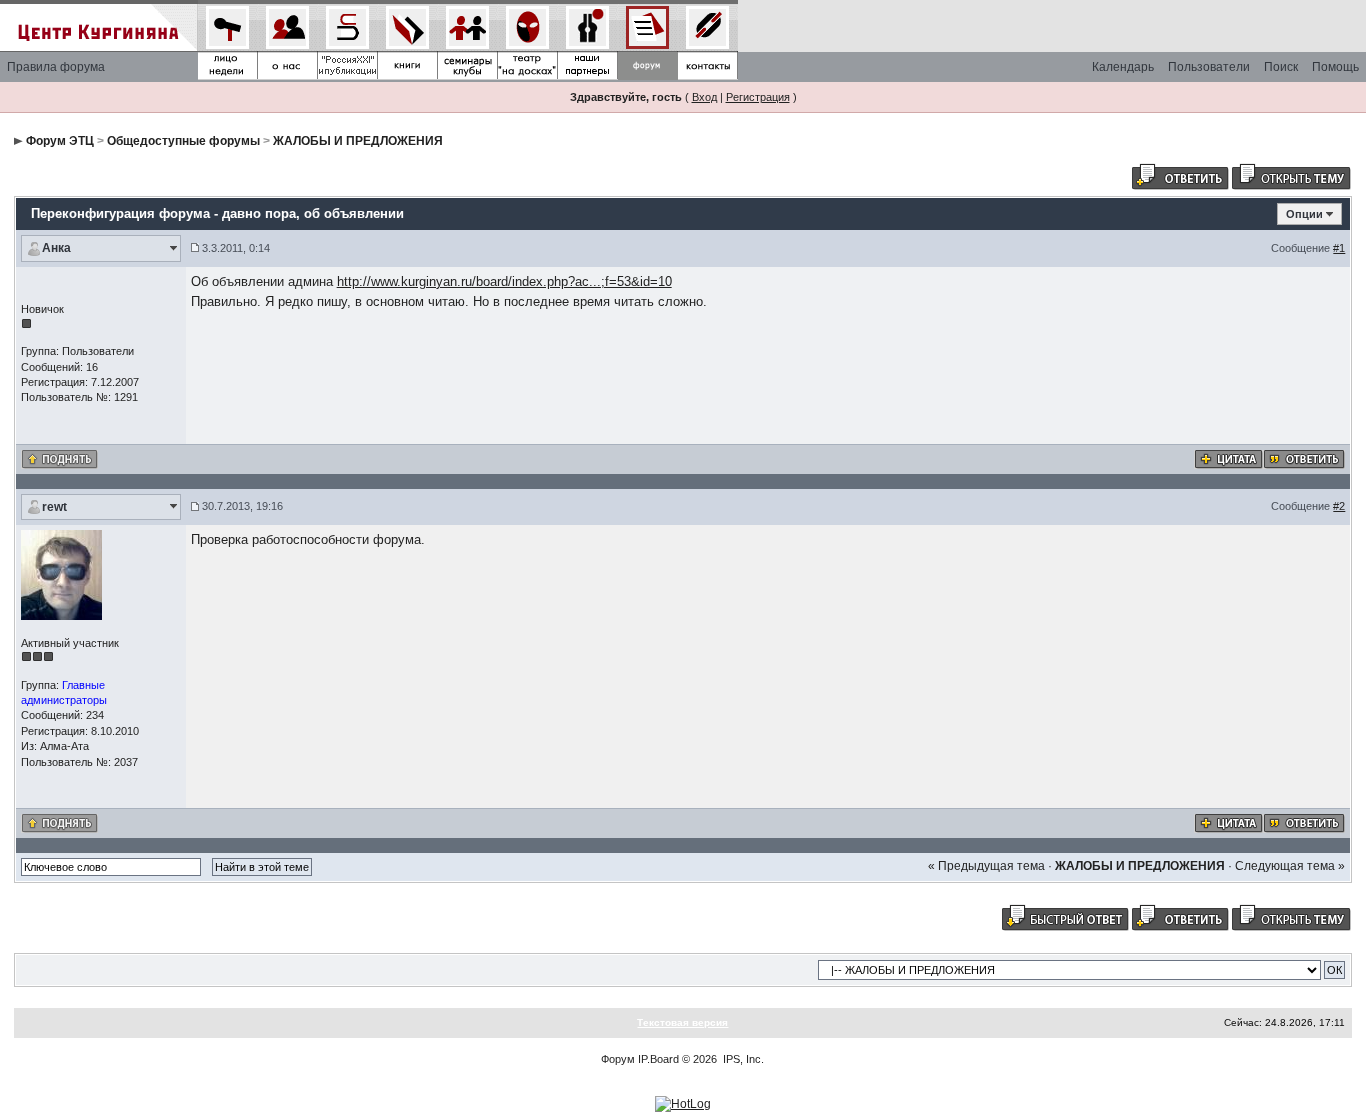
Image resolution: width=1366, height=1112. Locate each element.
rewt (54, 507)
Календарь (1123, 67)
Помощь (1335, 67)
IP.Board (658, 1059)
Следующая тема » (1290, 866)
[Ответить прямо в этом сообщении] (1304, 458)
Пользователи (1209, 67)
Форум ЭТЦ (60, 141)
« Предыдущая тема (986, 866)
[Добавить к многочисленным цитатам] (1228, 458)
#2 (1339, 506)
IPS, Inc (742, 1059)
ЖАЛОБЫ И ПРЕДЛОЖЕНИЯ (358, 141)
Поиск (1281, 67)
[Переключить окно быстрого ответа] (1065, 917)
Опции (1304, 214)
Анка (56, 248)
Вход (704, 97)
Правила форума (56, 67)
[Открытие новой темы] (1291, 176)
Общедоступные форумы (183, 141)
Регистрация (758, 97)
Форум (618, 1059)
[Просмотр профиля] (61, 574)
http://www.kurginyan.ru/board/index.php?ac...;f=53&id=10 (504, 281)
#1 (1339, 248)
